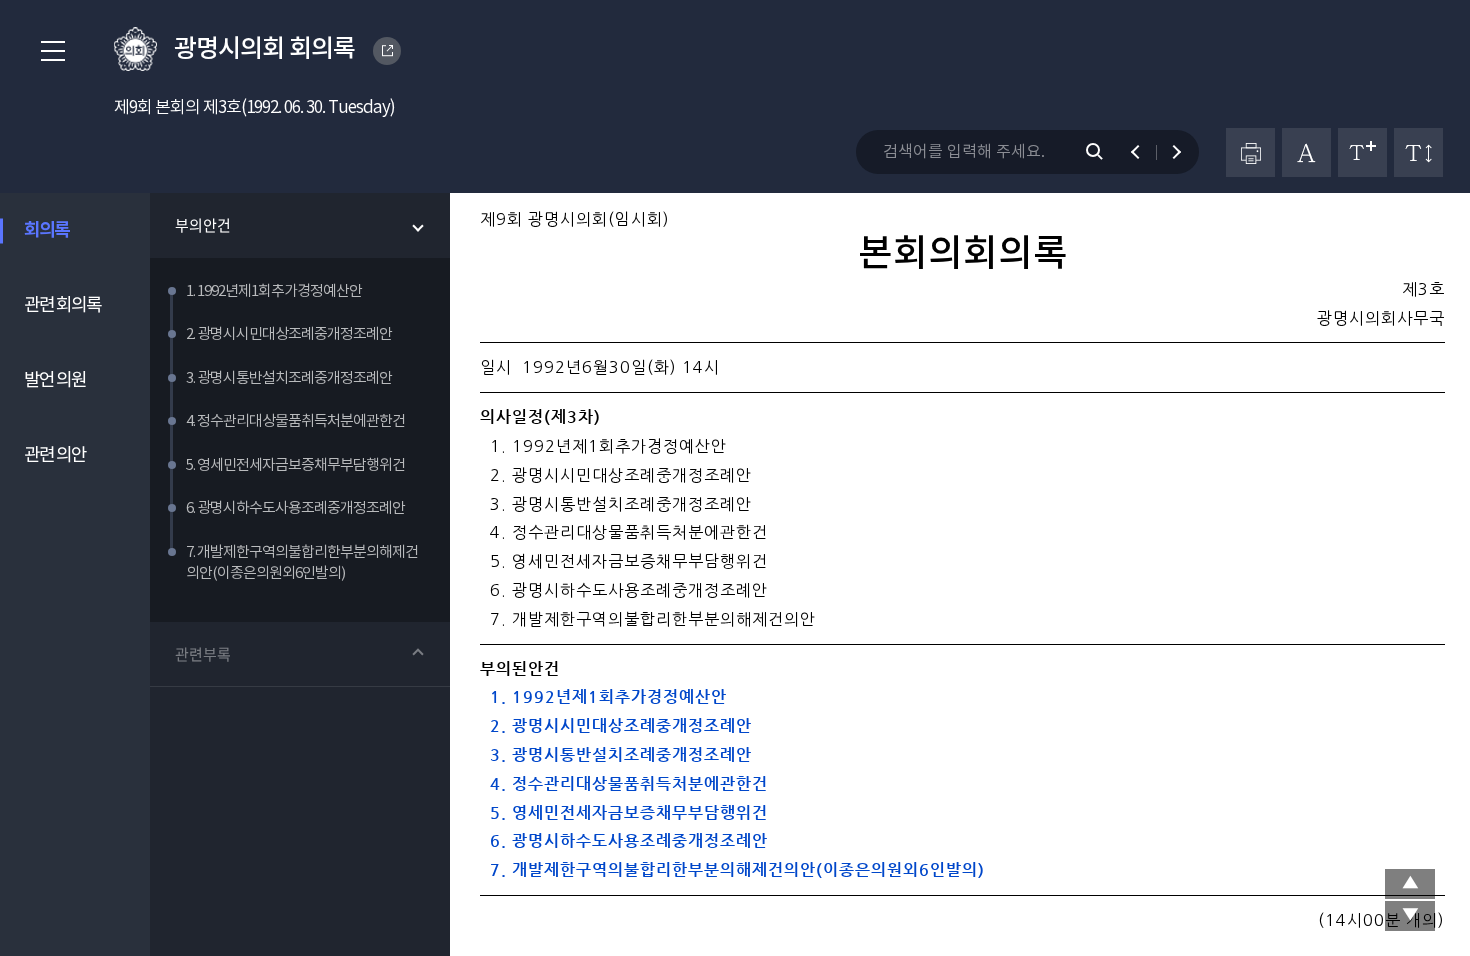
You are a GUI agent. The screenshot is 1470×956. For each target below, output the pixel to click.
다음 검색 (1167, 152)
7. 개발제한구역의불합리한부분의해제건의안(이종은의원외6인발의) (732, 869)
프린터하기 (1250, 152)
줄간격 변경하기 (1418, 152)
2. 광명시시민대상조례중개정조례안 (616, 725)
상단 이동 (1410, 884)
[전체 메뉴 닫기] (47, 52)
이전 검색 (1144, 152)
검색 (1105, 152)
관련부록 (203, 654)
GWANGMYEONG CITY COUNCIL (387, 51)
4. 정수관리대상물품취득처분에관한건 (624, 783)
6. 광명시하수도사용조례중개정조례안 (624, 840)
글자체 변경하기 (1306, 152)
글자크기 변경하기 (1362, 152)
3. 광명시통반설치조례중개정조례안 (616, 754)
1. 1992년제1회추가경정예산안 (603, 696)
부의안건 (203, 225)
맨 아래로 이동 (1410, 916)
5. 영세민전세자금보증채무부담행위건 (624, 812)
